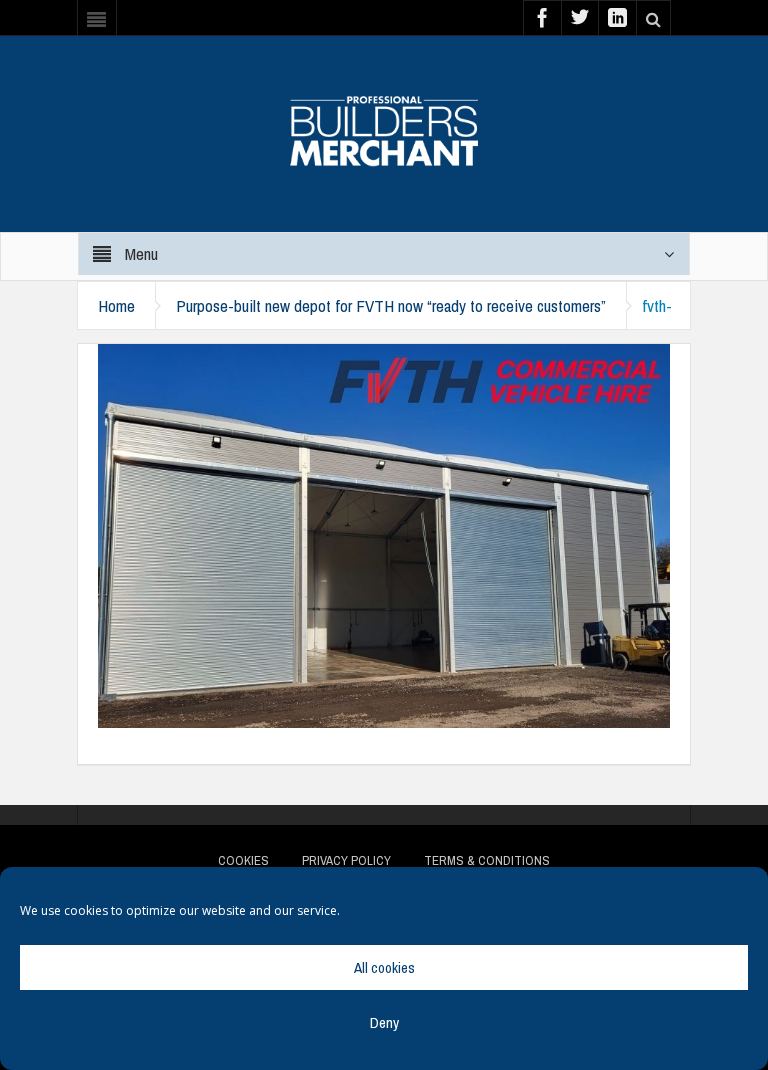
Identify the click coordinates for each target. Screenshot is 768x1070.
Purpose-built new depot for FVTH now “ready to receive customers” (391, 305)
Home (116, 305)
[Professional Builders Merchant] (384, 124)
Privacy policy (346, 860)
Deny (384, 1022)
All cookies (384, 967)
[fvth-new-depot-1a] (384, 534)
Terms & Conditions (487, 860)
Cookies (243, 860)
